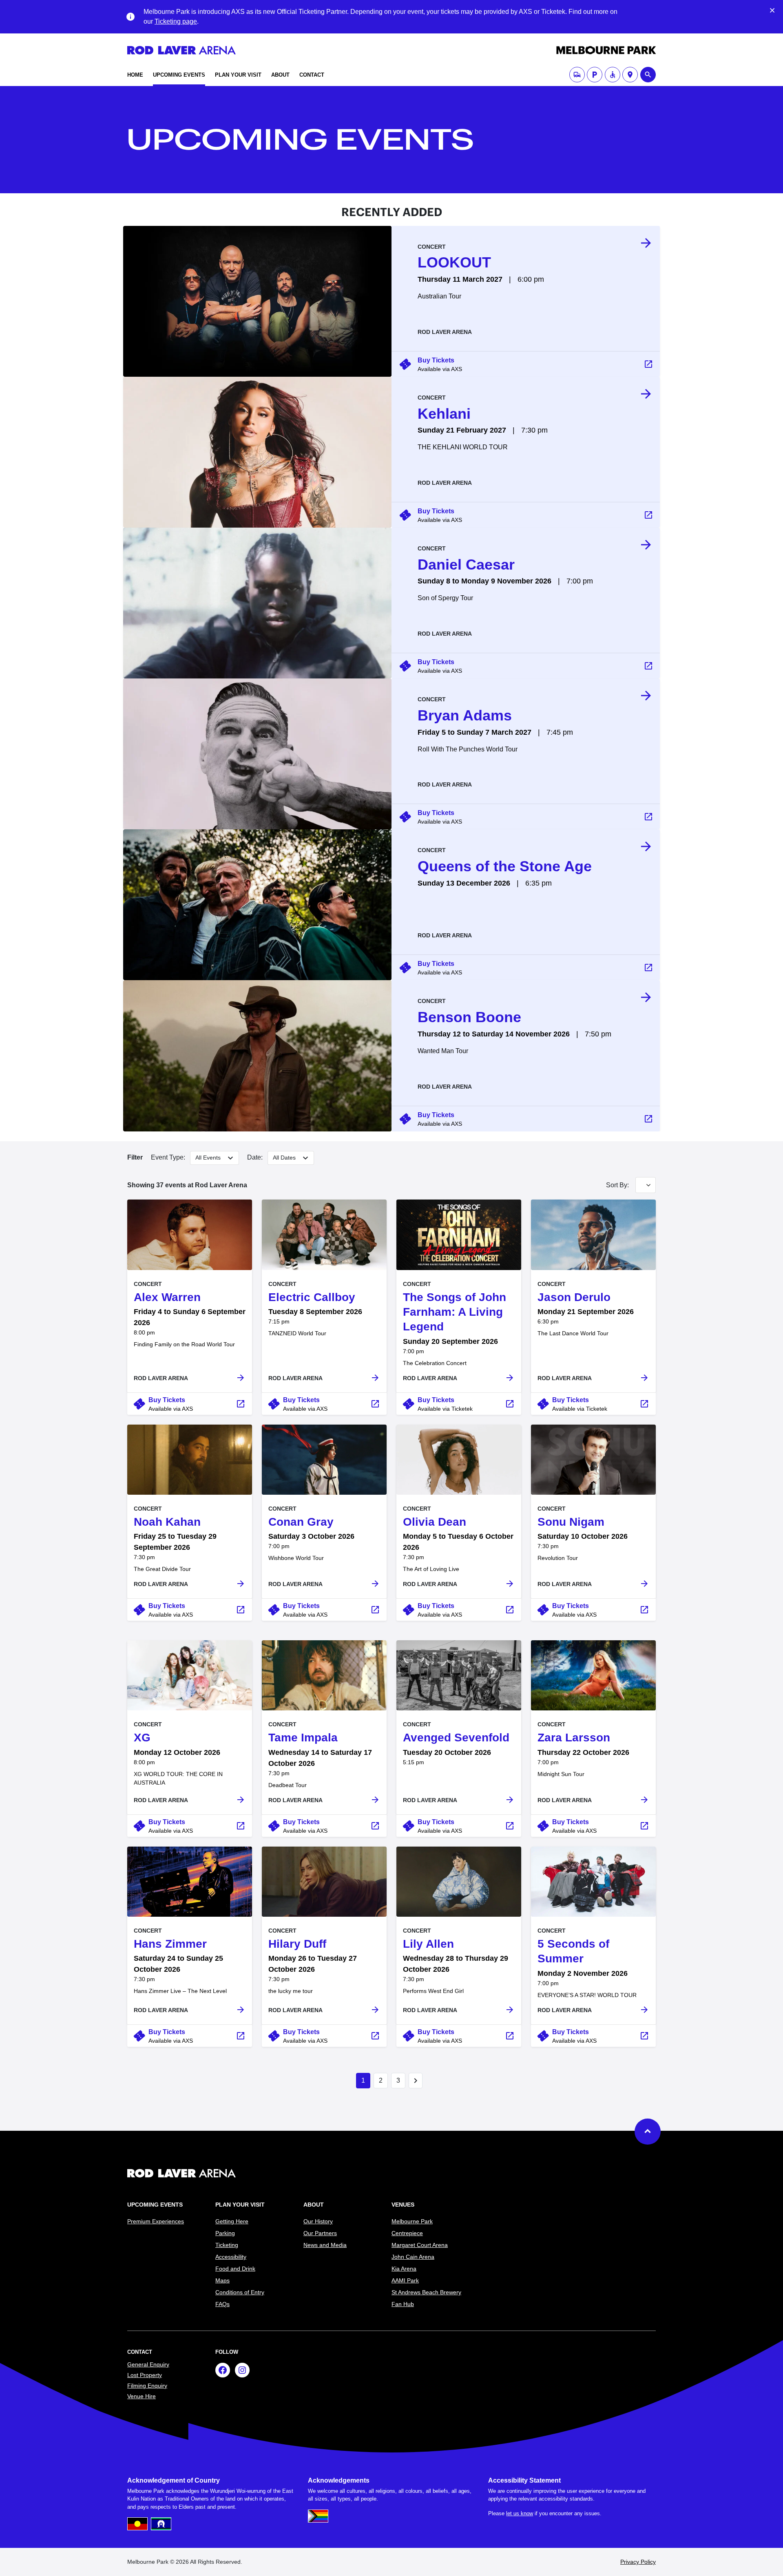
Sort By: (617, 1185)
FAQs (222, 2304)
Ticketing (227, 2245)
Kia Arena (404, 2269)
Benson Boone (469, 1017)
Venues (403, 2205)
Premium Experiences (156, 2221)
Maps (222, 2280)
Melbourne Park (412, 2221)
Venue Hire (142, 2396)
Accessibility (231, 2257)
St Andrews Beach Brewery (426, 2292)
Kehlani (444, 414)
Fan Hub (403, 2304)
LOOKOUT (454, 262)
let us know (520, 2513)
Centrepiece (407, 2233)
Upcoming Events (179, 75)
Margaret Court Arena (420, 2245)
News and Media (325, 2245)
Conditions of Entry (240, 2292)
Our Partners (320, 2233)
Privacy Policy (638, 2562)
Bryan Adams (465, 715)
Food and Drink (235, 2269)
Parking (225, 2233)
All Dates (285, 1157)
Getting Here (232, 2221)
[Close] (772, 10)
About (280, 75)
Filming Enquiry (147, 2386)
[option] (526, 288)
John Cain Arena (413, 2257)
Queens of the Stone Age (505, 866)
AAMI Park (405, 2280)
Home (135, 75)
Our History (318, 2221)
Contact (312, 75)
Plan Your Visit (238, 75)
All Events (209, 1157)
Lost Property (145, 2375)
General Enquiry (148, 2364)
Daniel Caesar (466, 564)
